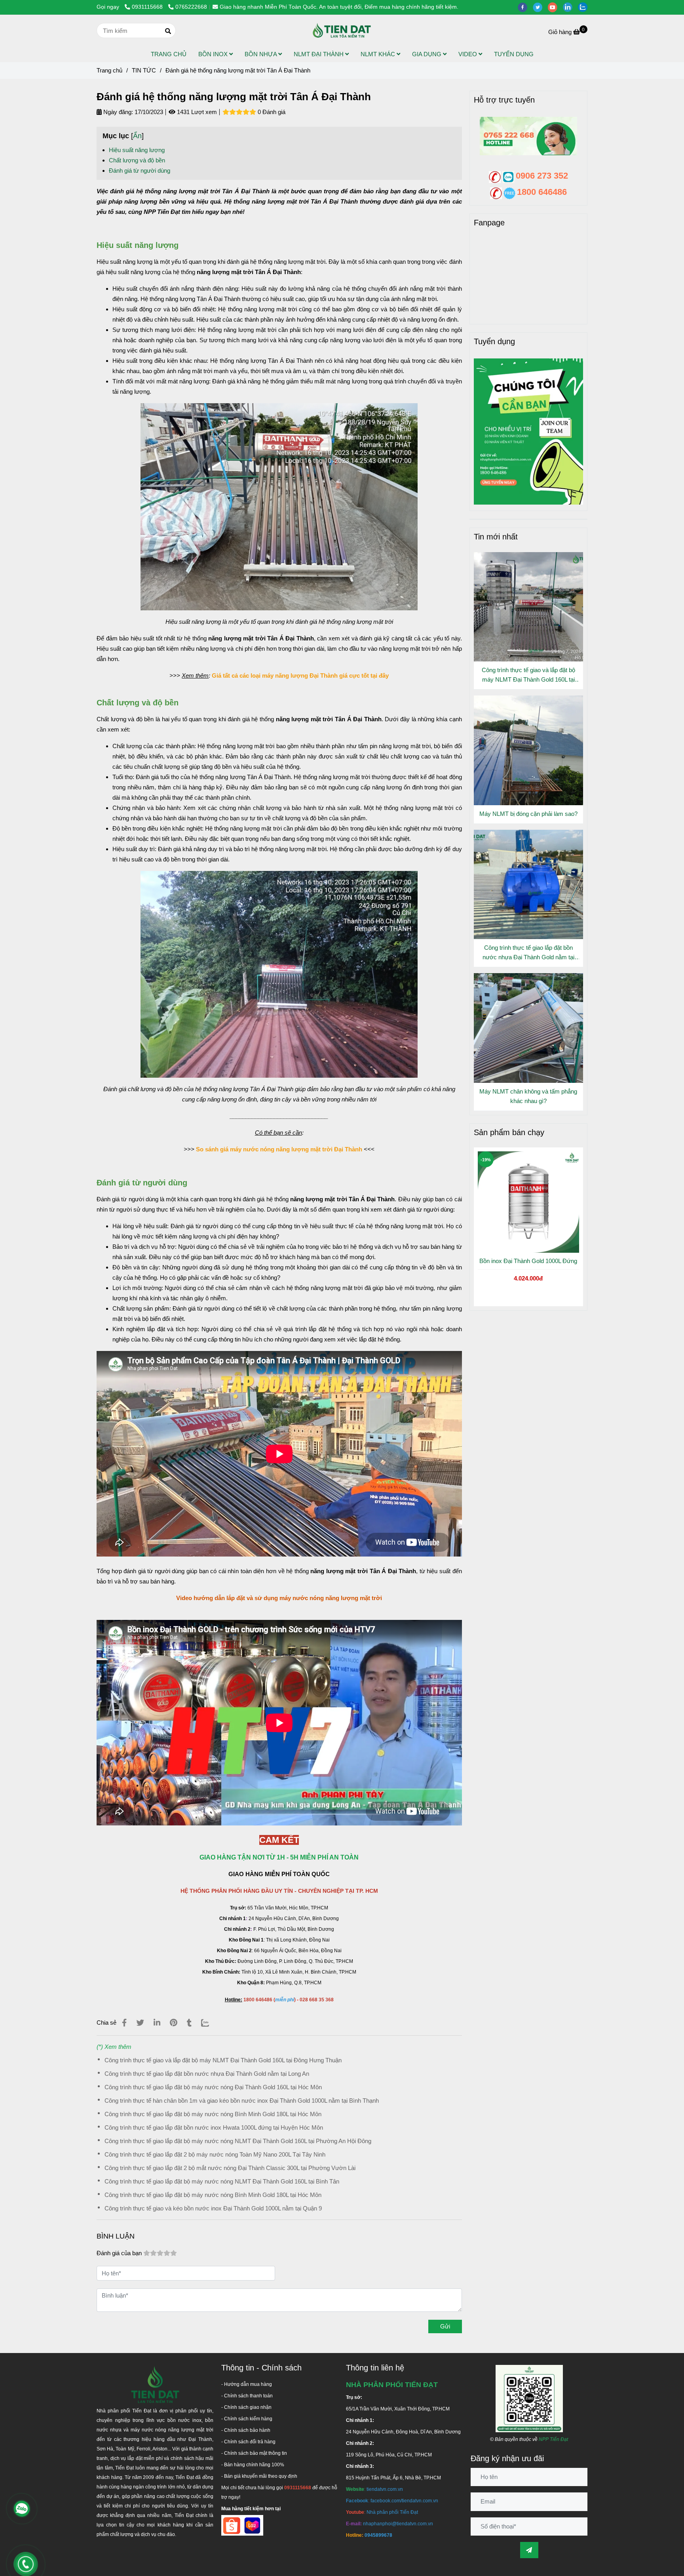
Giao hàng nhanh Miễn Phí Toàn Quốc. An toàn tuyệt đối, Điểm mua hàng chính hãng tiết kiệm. (339, 7)
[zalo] (585, 7)
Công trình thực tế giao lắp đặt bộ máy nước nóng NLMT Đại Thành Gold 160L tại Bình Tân (222, 2181)
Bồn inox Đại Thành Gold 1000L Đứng (528, 1261)
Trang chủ (109, 70)
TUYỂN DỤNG (514, 54)
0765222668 (191, 7)
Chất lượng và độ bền (137, 160)
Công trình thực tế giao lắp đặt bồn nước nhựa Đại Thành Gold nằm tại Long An (207, 2074)
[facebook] (525, 7)
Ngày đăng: (117, 112)
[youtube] (555, 7)
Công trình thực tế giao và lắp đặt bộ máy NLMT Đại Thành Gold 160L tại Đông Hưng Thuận (223, 2060)
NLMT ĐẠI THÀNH (319, 54)
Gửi (445, 2326)
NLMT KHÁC (379, 54)
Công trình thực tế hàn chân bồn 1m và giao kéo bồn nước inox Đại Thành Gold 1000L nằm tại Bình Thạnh (242, 2101)
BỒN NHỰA (261, 54)
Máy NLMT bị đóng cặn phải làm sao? (528, 814)
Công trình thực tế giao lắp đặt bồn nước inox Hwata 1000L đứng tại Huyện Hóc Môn (214, 2127)
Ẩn (137, 136)
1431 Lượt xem (196, 112)
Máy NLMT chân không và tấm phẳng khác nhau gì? (528, 1096)
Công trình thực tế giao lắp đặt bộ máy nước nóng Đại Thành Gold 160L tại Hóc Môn (213, 2087)
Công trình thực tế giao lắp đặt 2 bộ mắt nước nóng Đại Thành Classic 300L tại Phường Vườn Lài (230, 2168)
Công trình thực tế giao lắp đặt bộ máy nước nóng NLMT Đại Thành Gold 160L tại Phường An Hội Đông (238, 2141)
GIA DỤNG (427, 54)
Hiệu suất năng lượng (137, 150)
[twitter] (540, 7)
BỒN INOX (214, 54)
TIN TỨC (144, 70)
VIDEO (468, 54)
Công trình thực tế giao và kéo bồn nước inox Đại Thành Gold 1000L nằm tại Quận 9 (213, 2208)
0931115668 (148, 7)
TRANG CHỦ (169, 54)
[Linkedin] (157, 2023)
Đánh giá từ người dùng (140, 171)
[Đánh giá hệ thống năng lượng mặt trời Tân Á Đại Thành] (342, 30)
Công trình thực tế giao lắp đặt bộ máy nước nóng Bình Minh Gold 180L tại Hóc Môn (213, 2114)
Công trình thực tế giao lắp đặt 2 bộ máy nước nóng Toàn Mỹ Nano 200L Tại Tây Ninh (215, 2154)
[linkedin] (570, 7)
